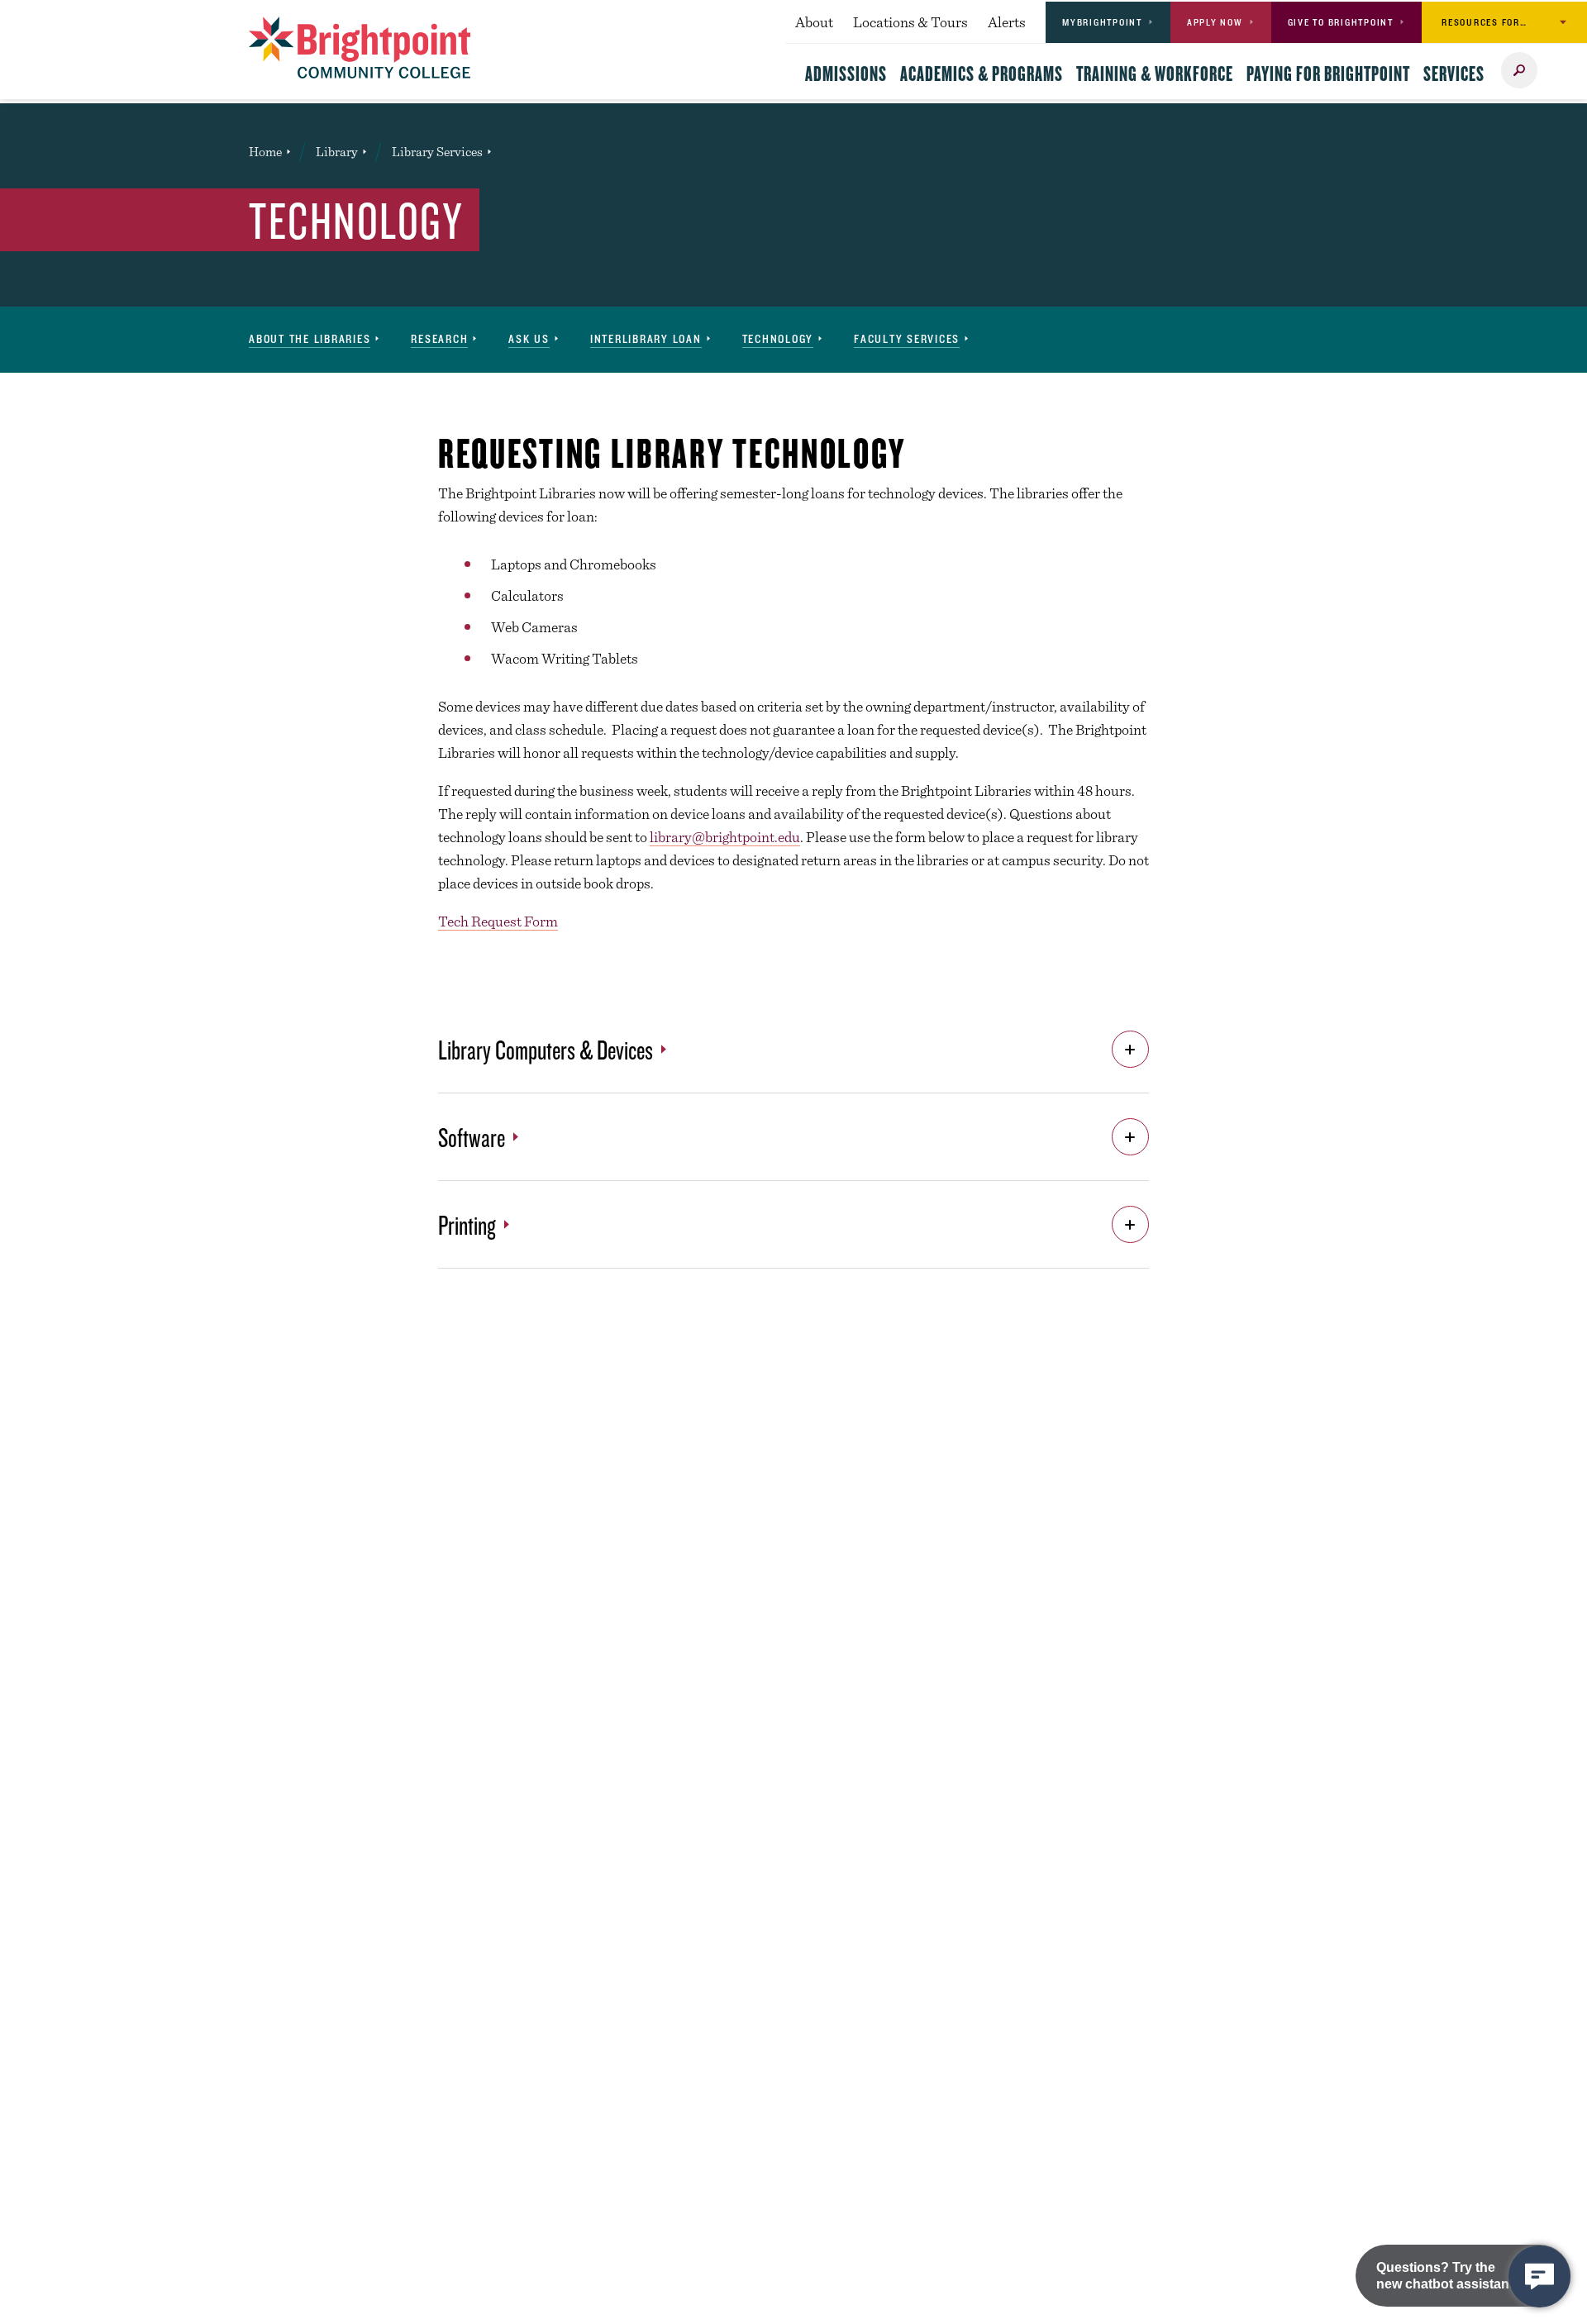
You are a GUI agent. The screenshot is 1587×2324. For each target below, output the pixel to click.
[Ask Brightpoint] (1539, 2276)
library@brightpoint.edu (725, 837)
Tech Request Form (498, 921)
